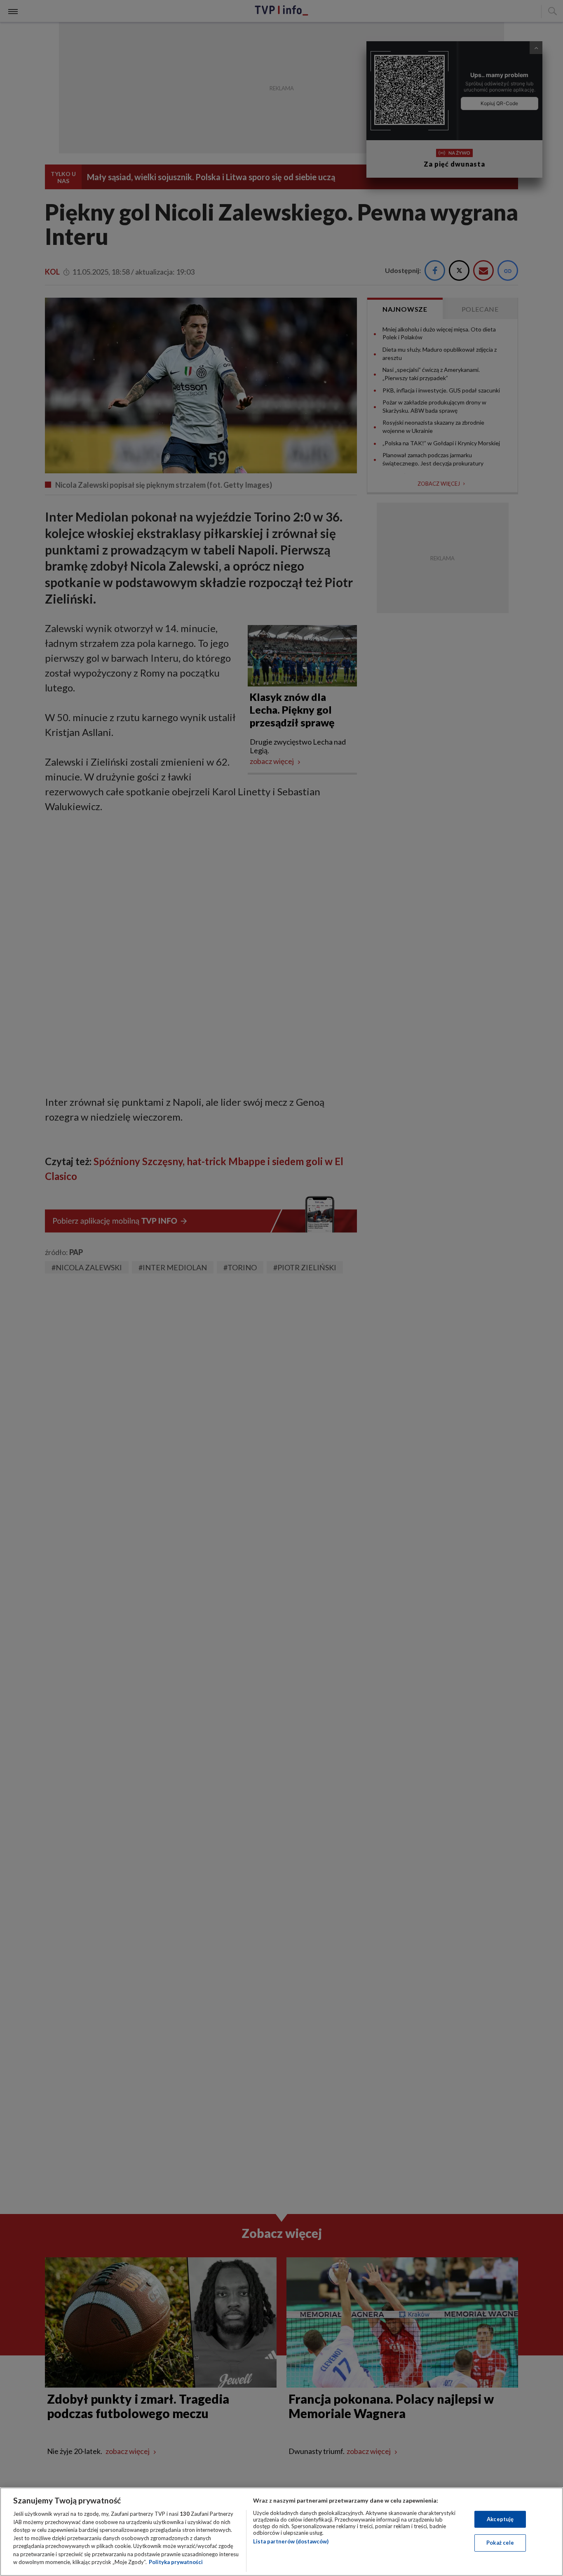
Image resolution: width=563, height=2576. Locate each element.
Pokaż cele (500, 2543)
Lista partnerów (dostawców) (291, 2541)
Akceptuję (500, 2519)
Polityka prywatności (176, 2562)
